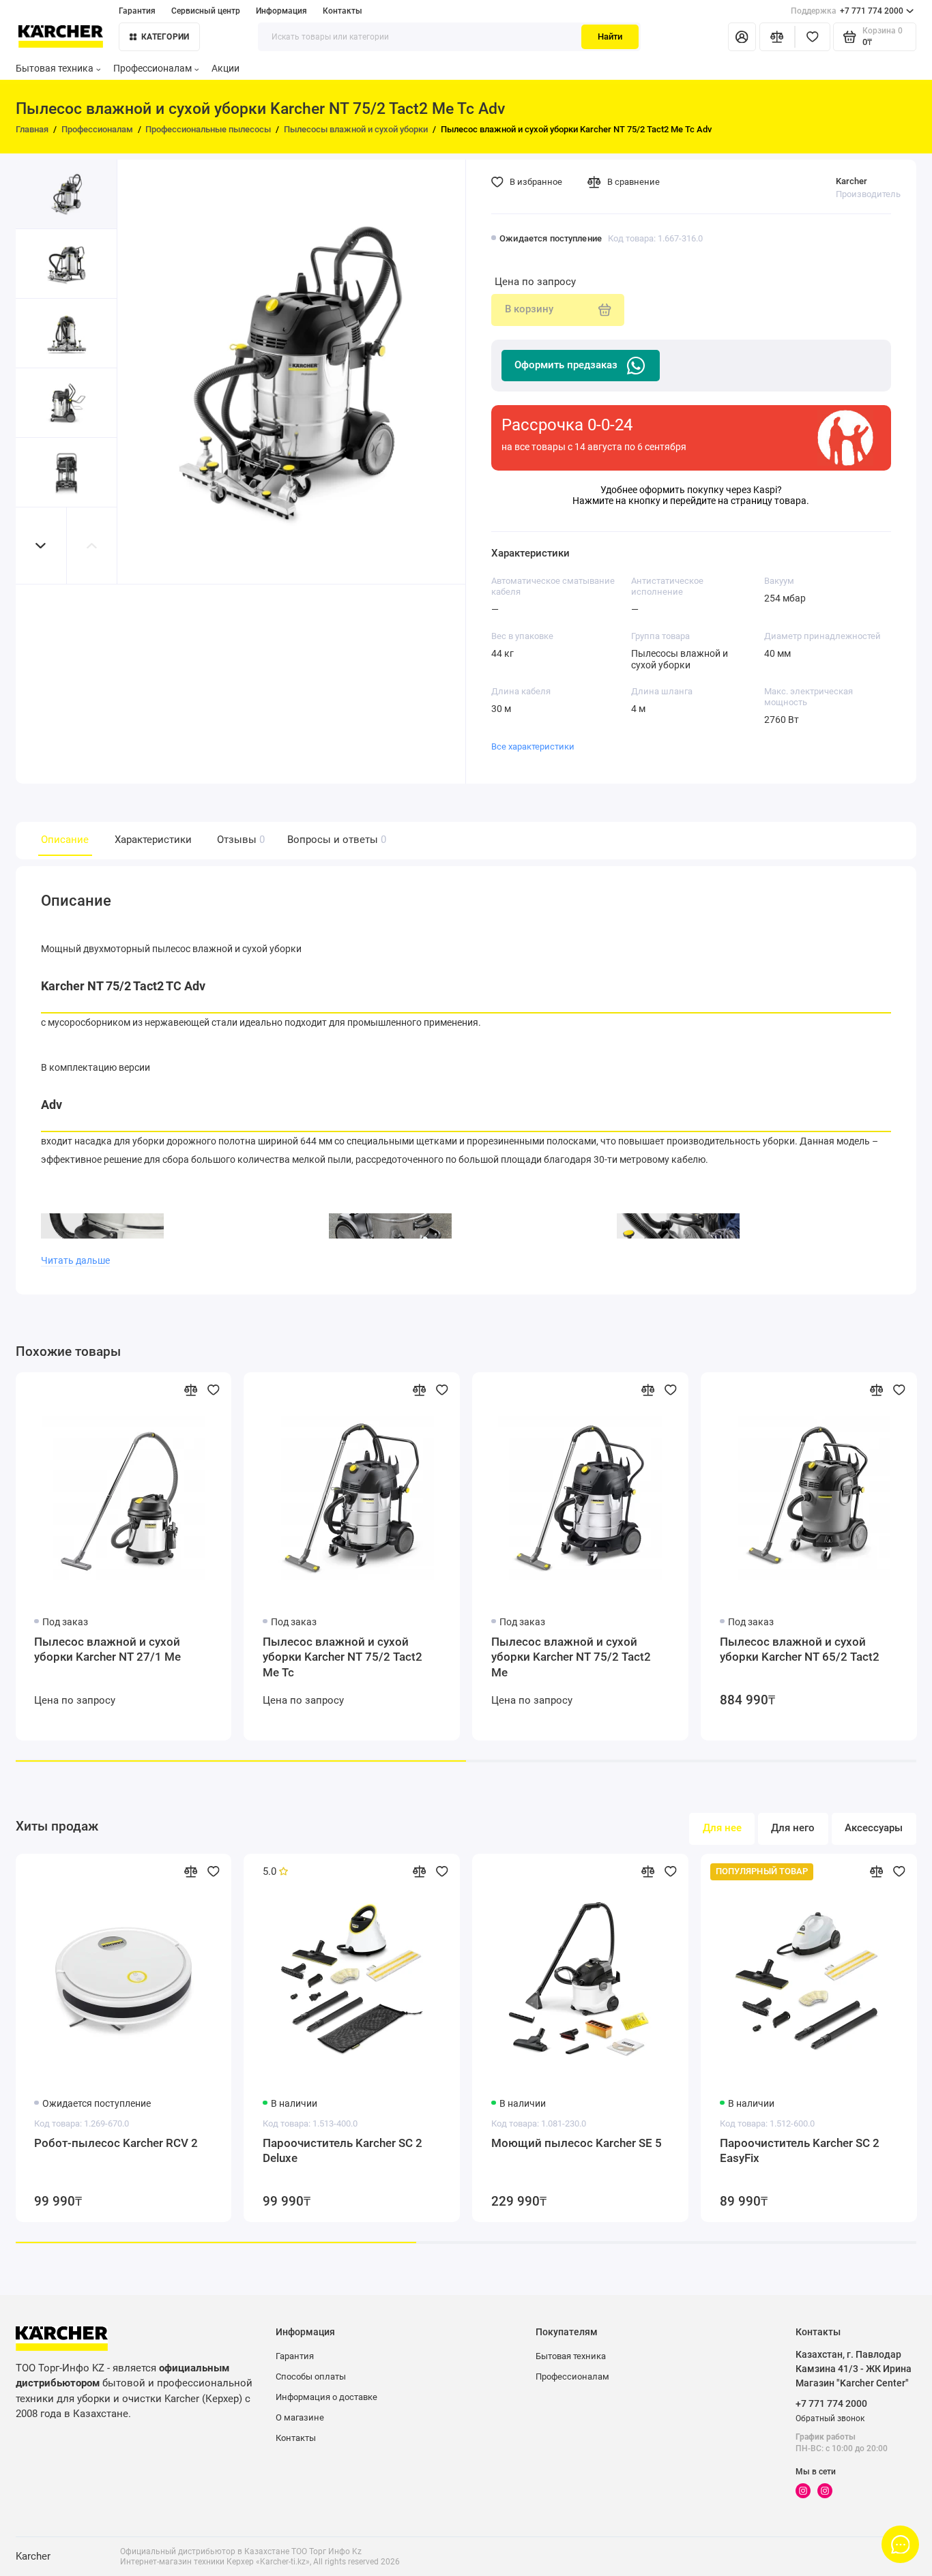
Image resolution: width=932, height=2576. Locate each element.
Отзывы (239, 840)
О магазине (300, 2417)
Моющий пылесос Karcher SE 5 (577, 2143)
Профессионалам (152, 68)
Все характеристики (533, 746)
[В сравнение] (190, 1390)
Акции (225, 68)
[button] (41, 546)
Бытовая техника (55, 68)
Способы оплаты (311, 2377)
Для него (793, 1828)
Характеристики (153, 840)
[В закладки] (214, 1390)
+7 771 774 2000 (847, 11)
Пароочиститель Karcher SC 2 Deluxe (343, 2150)
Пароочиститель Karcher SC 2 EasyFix (800, 2150)
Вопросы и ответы (335, 840)
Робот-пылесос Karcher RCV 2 (116, 2143)
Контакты (343, 11)
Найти (610, 36)
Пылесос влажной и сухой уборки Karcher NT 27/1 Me (107, 1649)
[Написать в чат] (901, 2545)
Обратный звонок (830, 2418)
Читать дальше (75, 1260)
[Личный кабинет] (742, 37)
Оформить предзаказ (566, 365)
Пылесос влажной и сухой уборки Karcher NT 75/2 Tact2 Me (571, 1657)
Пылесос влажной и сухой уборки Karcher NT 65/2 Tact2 (800, 1649)
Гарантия (137, 11)
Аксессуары (874, 1828)
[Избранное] (813, 37)
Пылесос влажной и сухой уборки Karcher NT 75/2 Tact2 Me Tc (343, 1657)
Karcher (851, 181)
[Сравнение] (777, 37)
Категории (165, 37)
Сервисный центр (206, 11)
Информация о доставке (326, 2397)
